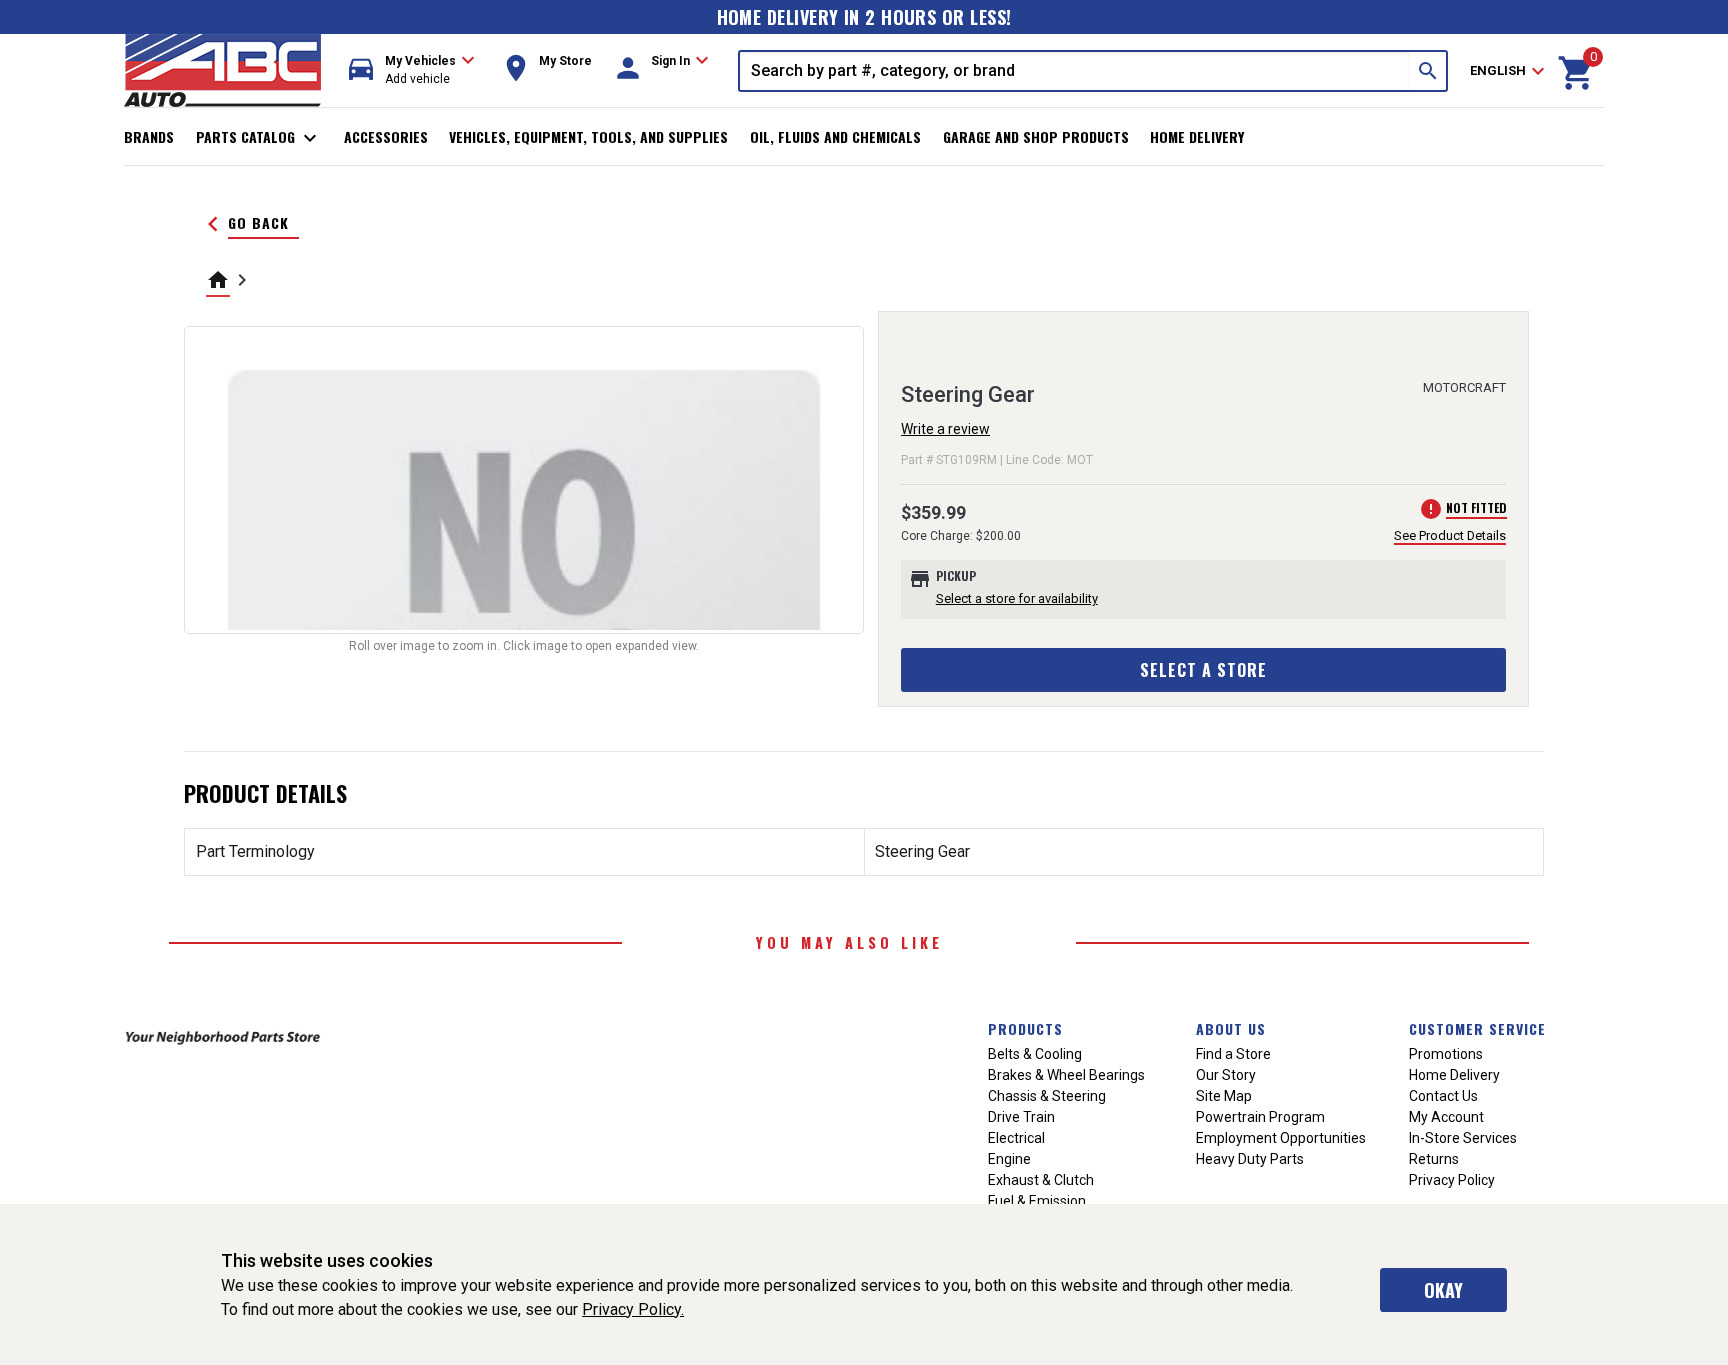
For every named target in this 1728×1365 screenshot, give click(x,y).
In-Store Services (1463, 1138)
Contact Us (1443, 1096)
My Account (1446, 1117)
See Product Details (1450, 535)
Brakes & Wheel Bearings (1066, 1075)
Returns (1434, 1159)
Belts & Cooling (1035, 1054)
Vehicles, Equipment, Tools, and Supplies (588, 136)
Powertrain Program (1260, 1117)
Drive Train (1021, 1117)
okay (1443, 1290)
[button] (412, 70)
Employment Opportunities (1281, 1138)
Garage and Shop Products (1036, 136)
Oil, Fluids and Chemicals (835, 136)
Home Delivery (1197, 136)
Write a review (945, 429)
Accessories (386, 136)
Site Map (1224, 1096)
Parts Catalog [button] (259, 138)
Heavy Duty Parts (1250, 1159)
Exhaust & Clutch (1041, 1180)
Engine (1009, 1159)
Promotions (1446, 1054)
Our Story (1226, 1075)
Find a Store (1233, 1054)
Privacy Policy (1452, 1180)
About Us (1231, 1028)
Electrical (1016, 1138)
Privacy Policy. (633, 1309)
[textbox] (1075, 71)
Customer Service (1477, 1028)
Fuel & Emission (1037, 1201)
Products (1025, 1028)
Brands (149, 136)
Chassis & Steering (1047, 1096)
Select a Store (1203, 670)
